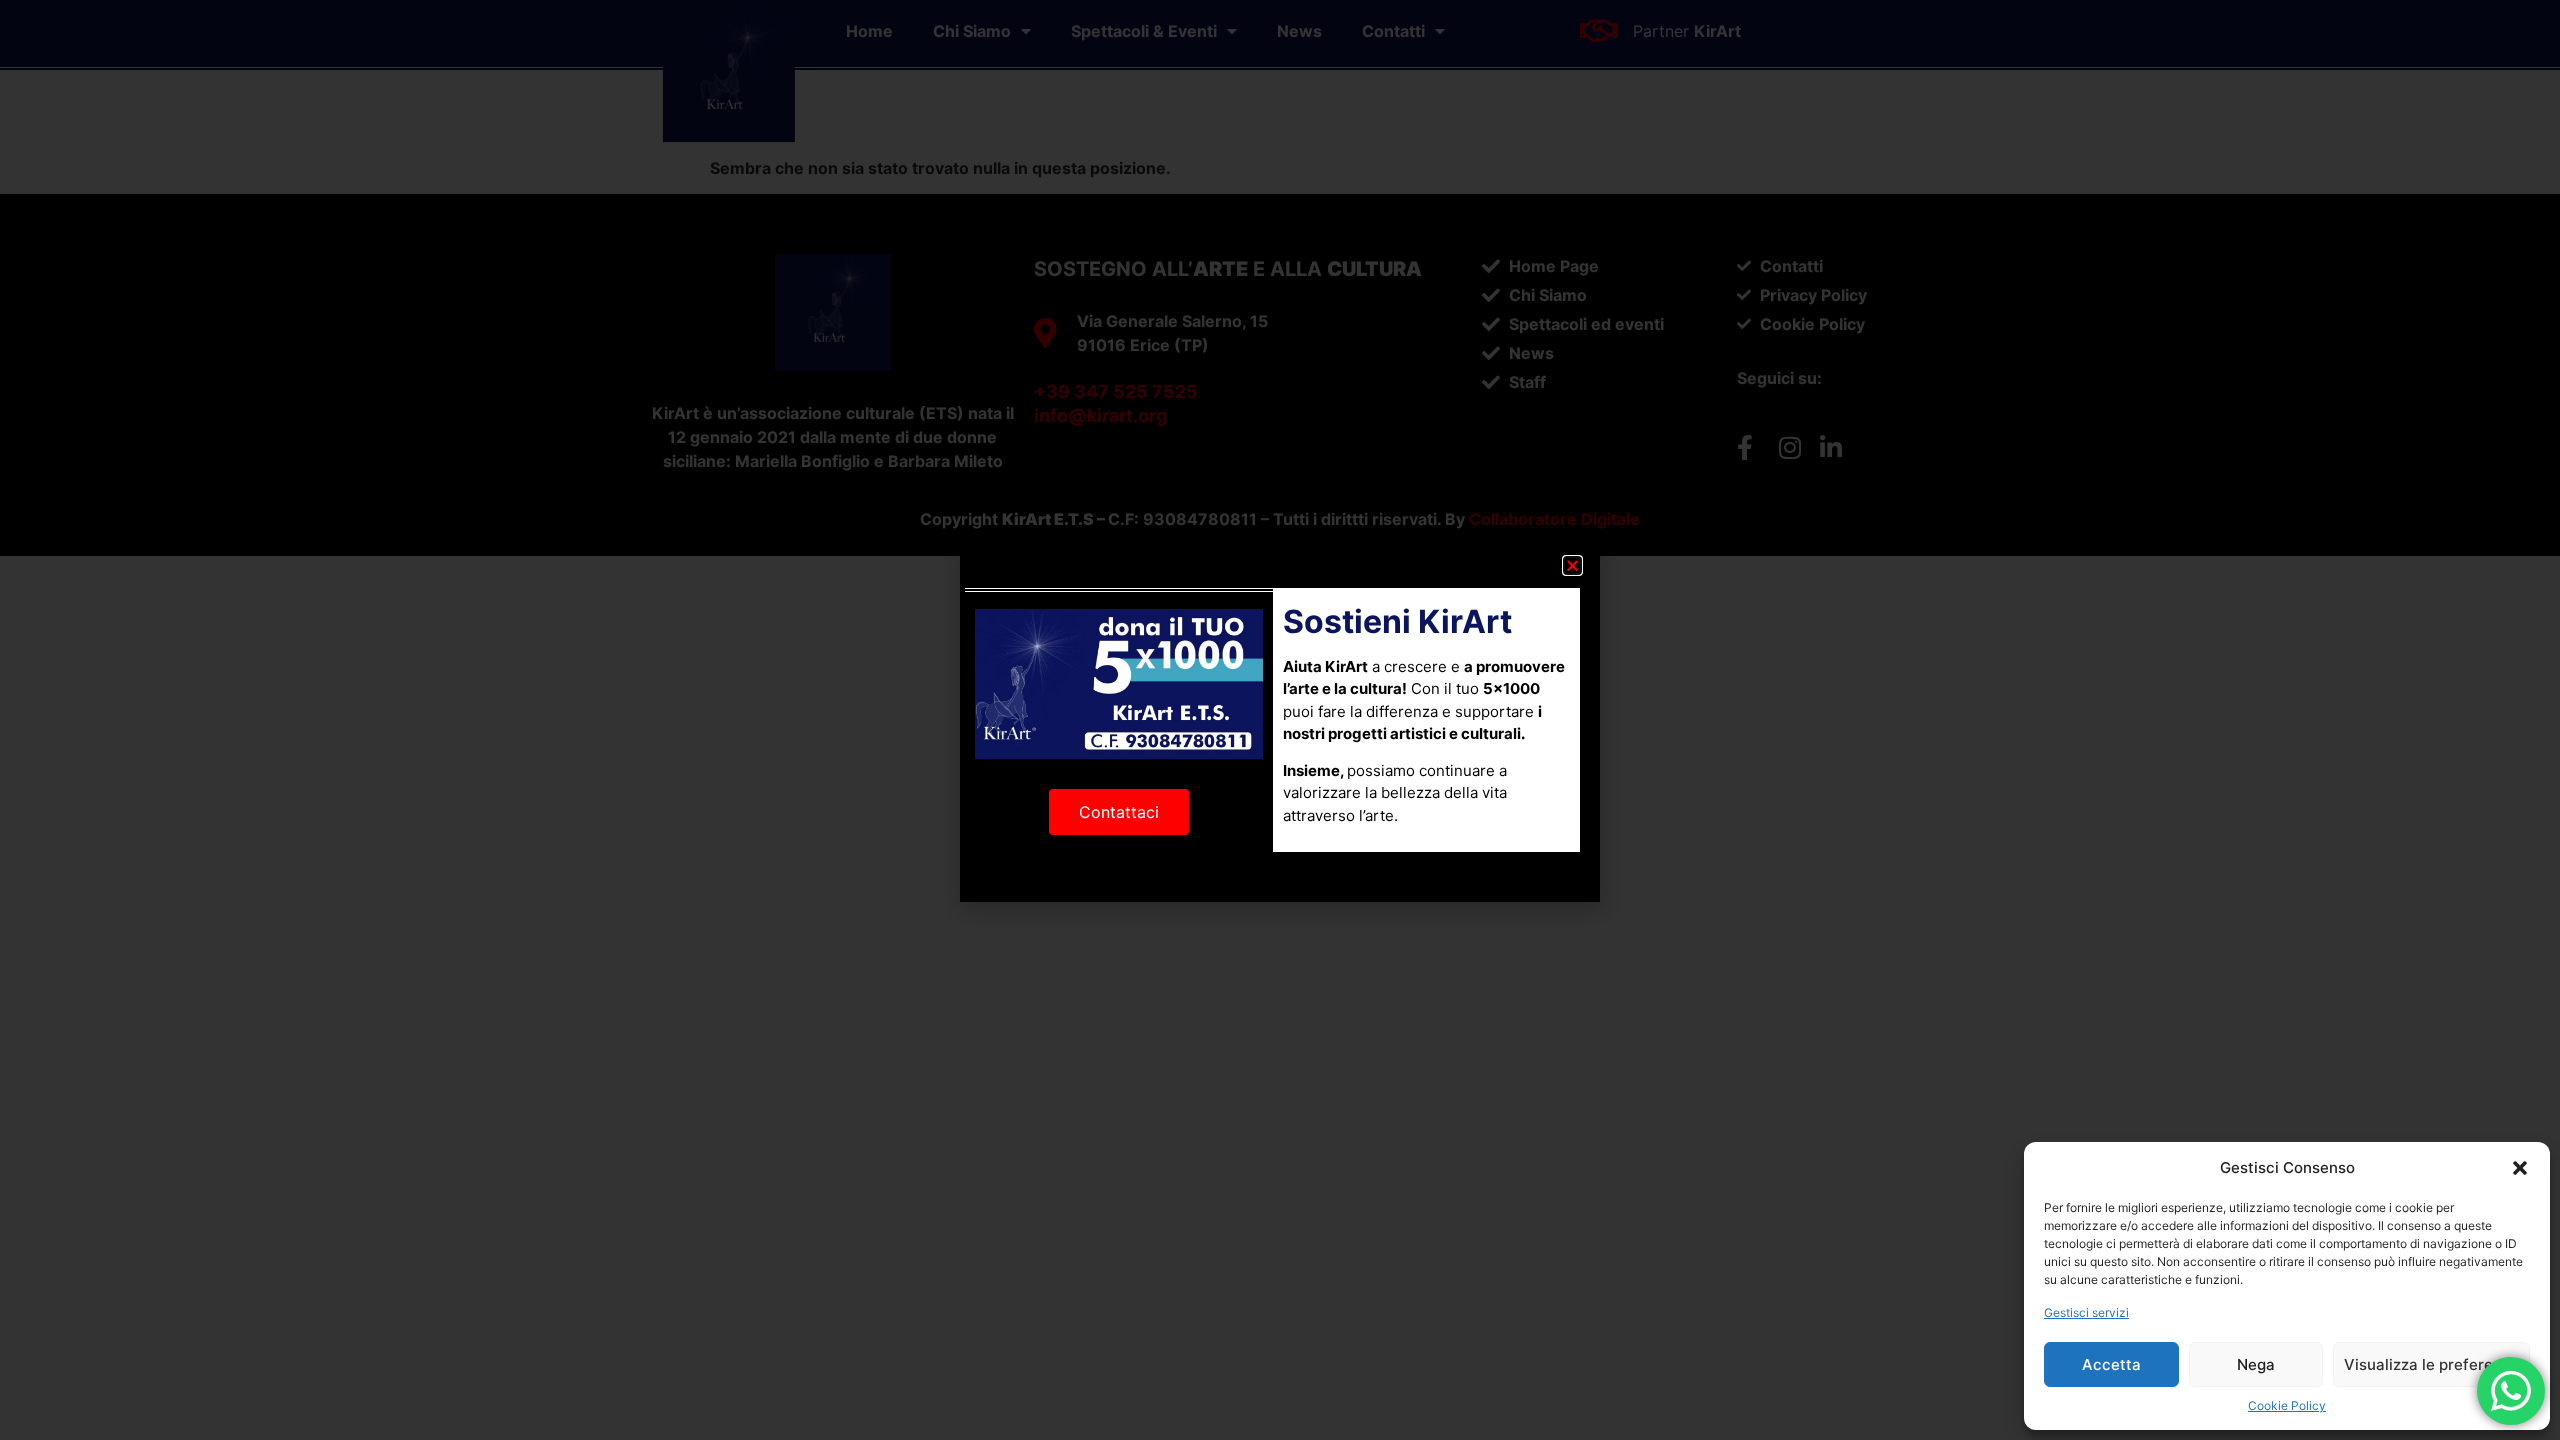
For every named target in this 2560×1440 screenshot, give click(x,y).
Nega (2256, 1364)
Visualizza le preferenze (2431, 1364)
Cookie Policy (2287, 1405)
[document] (1280, 720)
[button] (2520, 1168)
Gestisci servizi (2086, 1312)
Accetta (2111, 1364)
